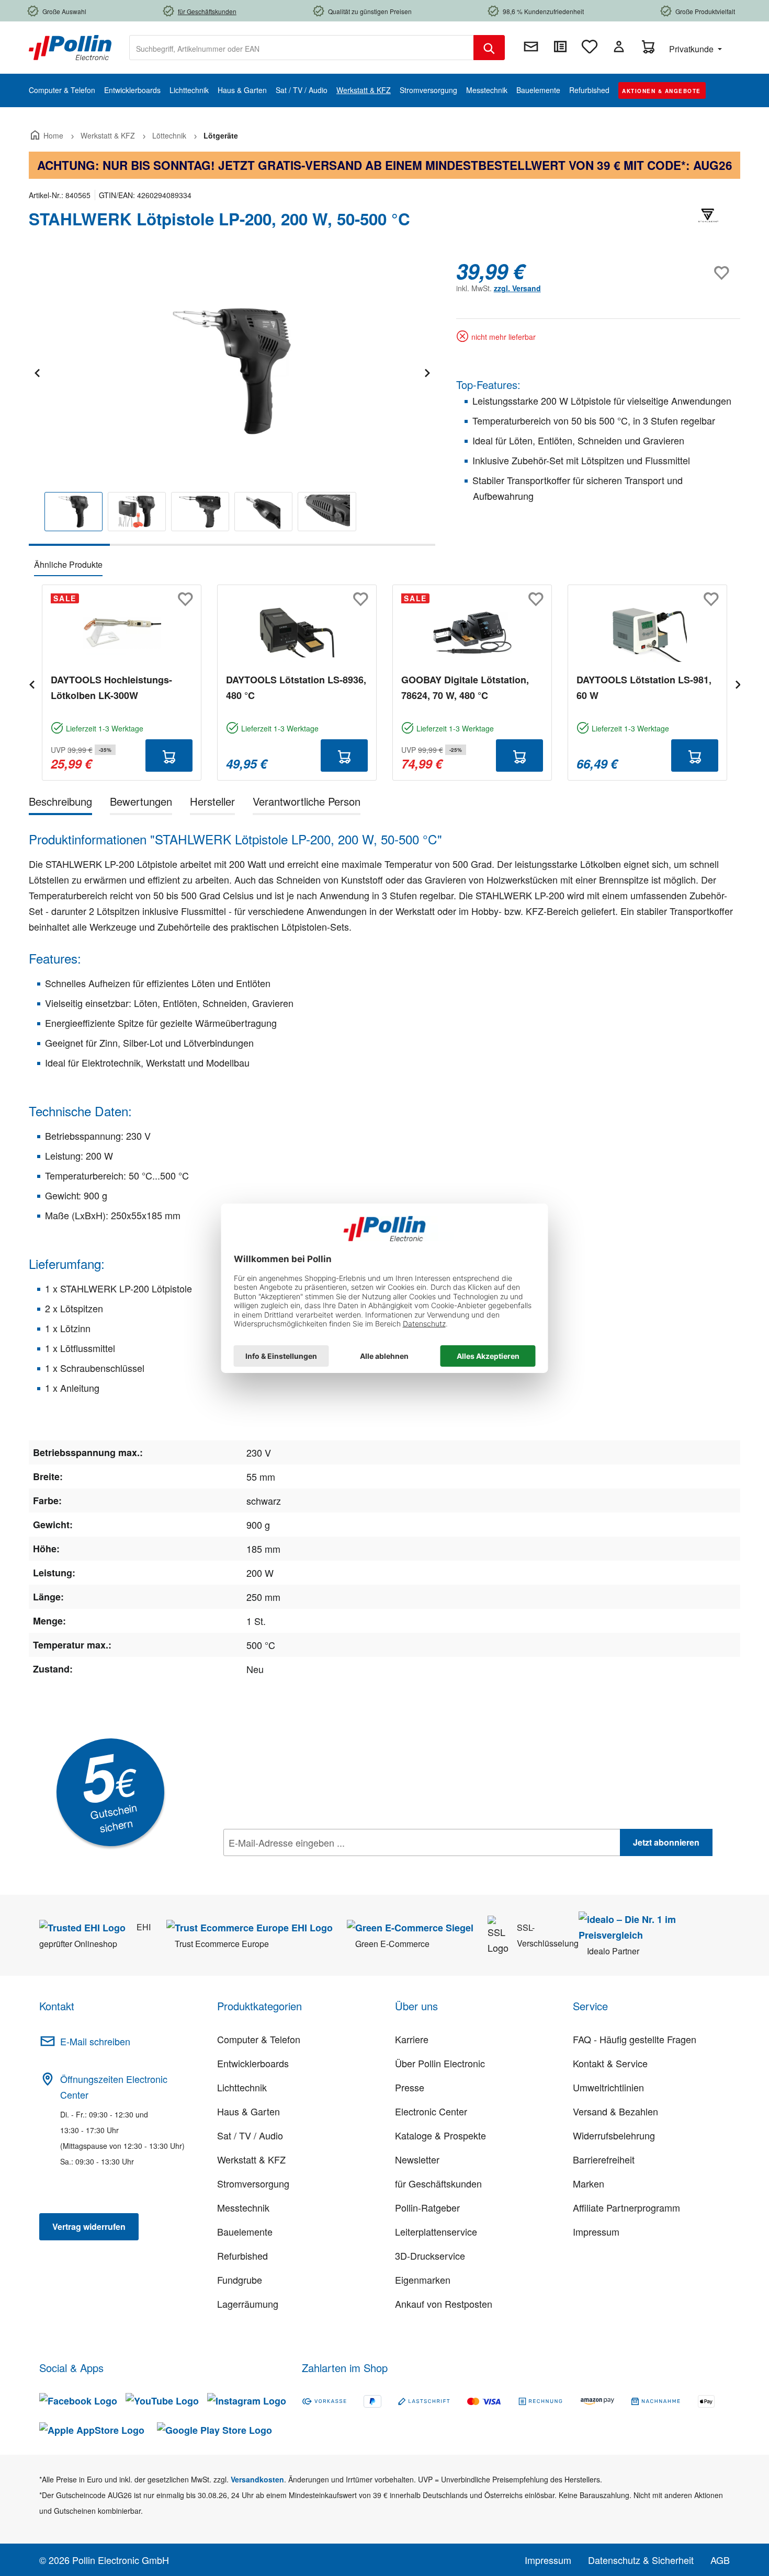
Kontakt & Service (610, 2063)
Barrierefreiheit (604, 2159)
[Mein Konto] (619, 47)
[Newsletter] (531, 47)
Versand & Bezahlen (615, 2111)
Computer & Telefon (259, 2039)
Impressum (596, 2231)
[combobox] (302, 48)
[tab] (60, 803)
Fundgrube (240, 2280)
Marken (589, 2183)
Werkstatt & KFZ (251, 2159)
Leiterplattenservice (436, 2231)
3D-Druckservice (430, 2256)
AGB (720, 2560)
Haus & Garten (248, 2111)
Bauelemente (245, 2231)
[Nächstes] (427, 371)
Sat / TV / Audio (250, 2135)
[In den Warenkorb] (169, 755)
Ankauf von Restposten (444, 2304)
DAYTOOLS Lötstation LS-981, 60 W (644, 688)
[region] (232, 402)
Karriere (412, 2039)
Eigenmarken (423, 2280)
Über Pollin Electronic (440, 2063)
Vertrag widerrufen (89, 2226)
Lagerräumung (248, 2304)
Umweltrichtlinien (608, 2087)
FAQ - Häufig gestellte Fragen (635, 2039)
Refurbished (242, 2256)
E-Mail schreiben (95, 2041)
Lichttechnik (242, 2087)
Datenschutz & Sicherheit (641, 2560)
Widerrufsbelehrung (614, 2135)
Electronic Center (431, 2111)
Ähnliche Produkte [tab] (68, 564)
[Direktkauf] (560, 47)
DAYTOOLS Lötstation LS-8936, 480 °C (296, 688)
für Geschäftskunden (438, 2183)
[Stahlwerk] (709, 223)
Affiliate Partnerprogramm (626, 2207)
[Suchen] (489, 48)
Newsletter (417, 2159)
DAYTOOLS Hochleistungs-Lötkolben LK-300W (111, 688)
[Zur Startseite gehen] (70, 47)
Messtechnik (243, 2207)
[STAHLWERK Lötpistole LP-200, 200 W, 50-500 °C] (232, 371)
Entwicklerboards (253, 2063)
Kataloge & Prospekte (440, 2135)
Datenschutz (291, 1865)
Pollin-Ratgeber (427, 2207)
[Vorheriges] (37, 371)
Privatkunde (692, 49)
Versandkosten (257, 2479)
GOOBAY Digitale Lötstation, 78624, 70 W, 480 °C (465, 688)
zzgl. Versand (517, 288)
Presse (410, 2087)
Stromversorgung (253, 2183)
